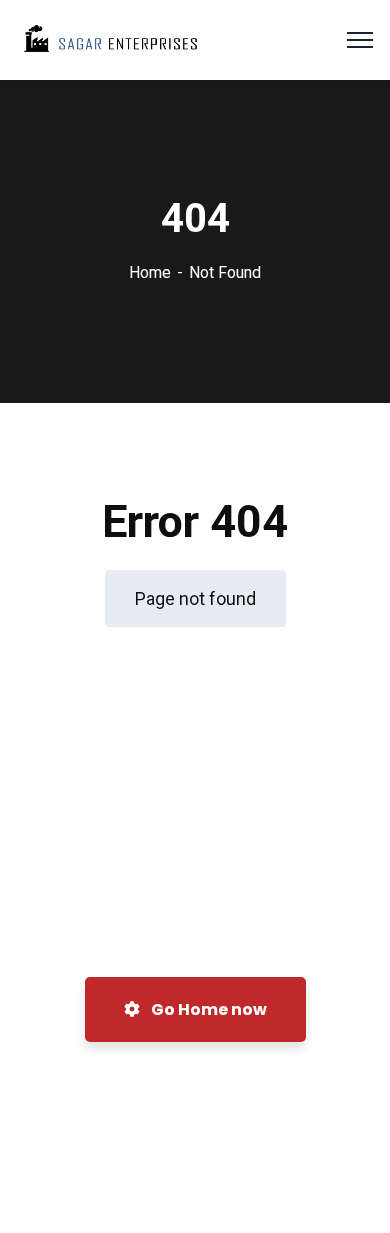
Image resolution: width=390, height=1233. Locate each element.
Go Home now (207, 1009)
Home (150, 272)
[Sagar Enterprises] (109, 38)
